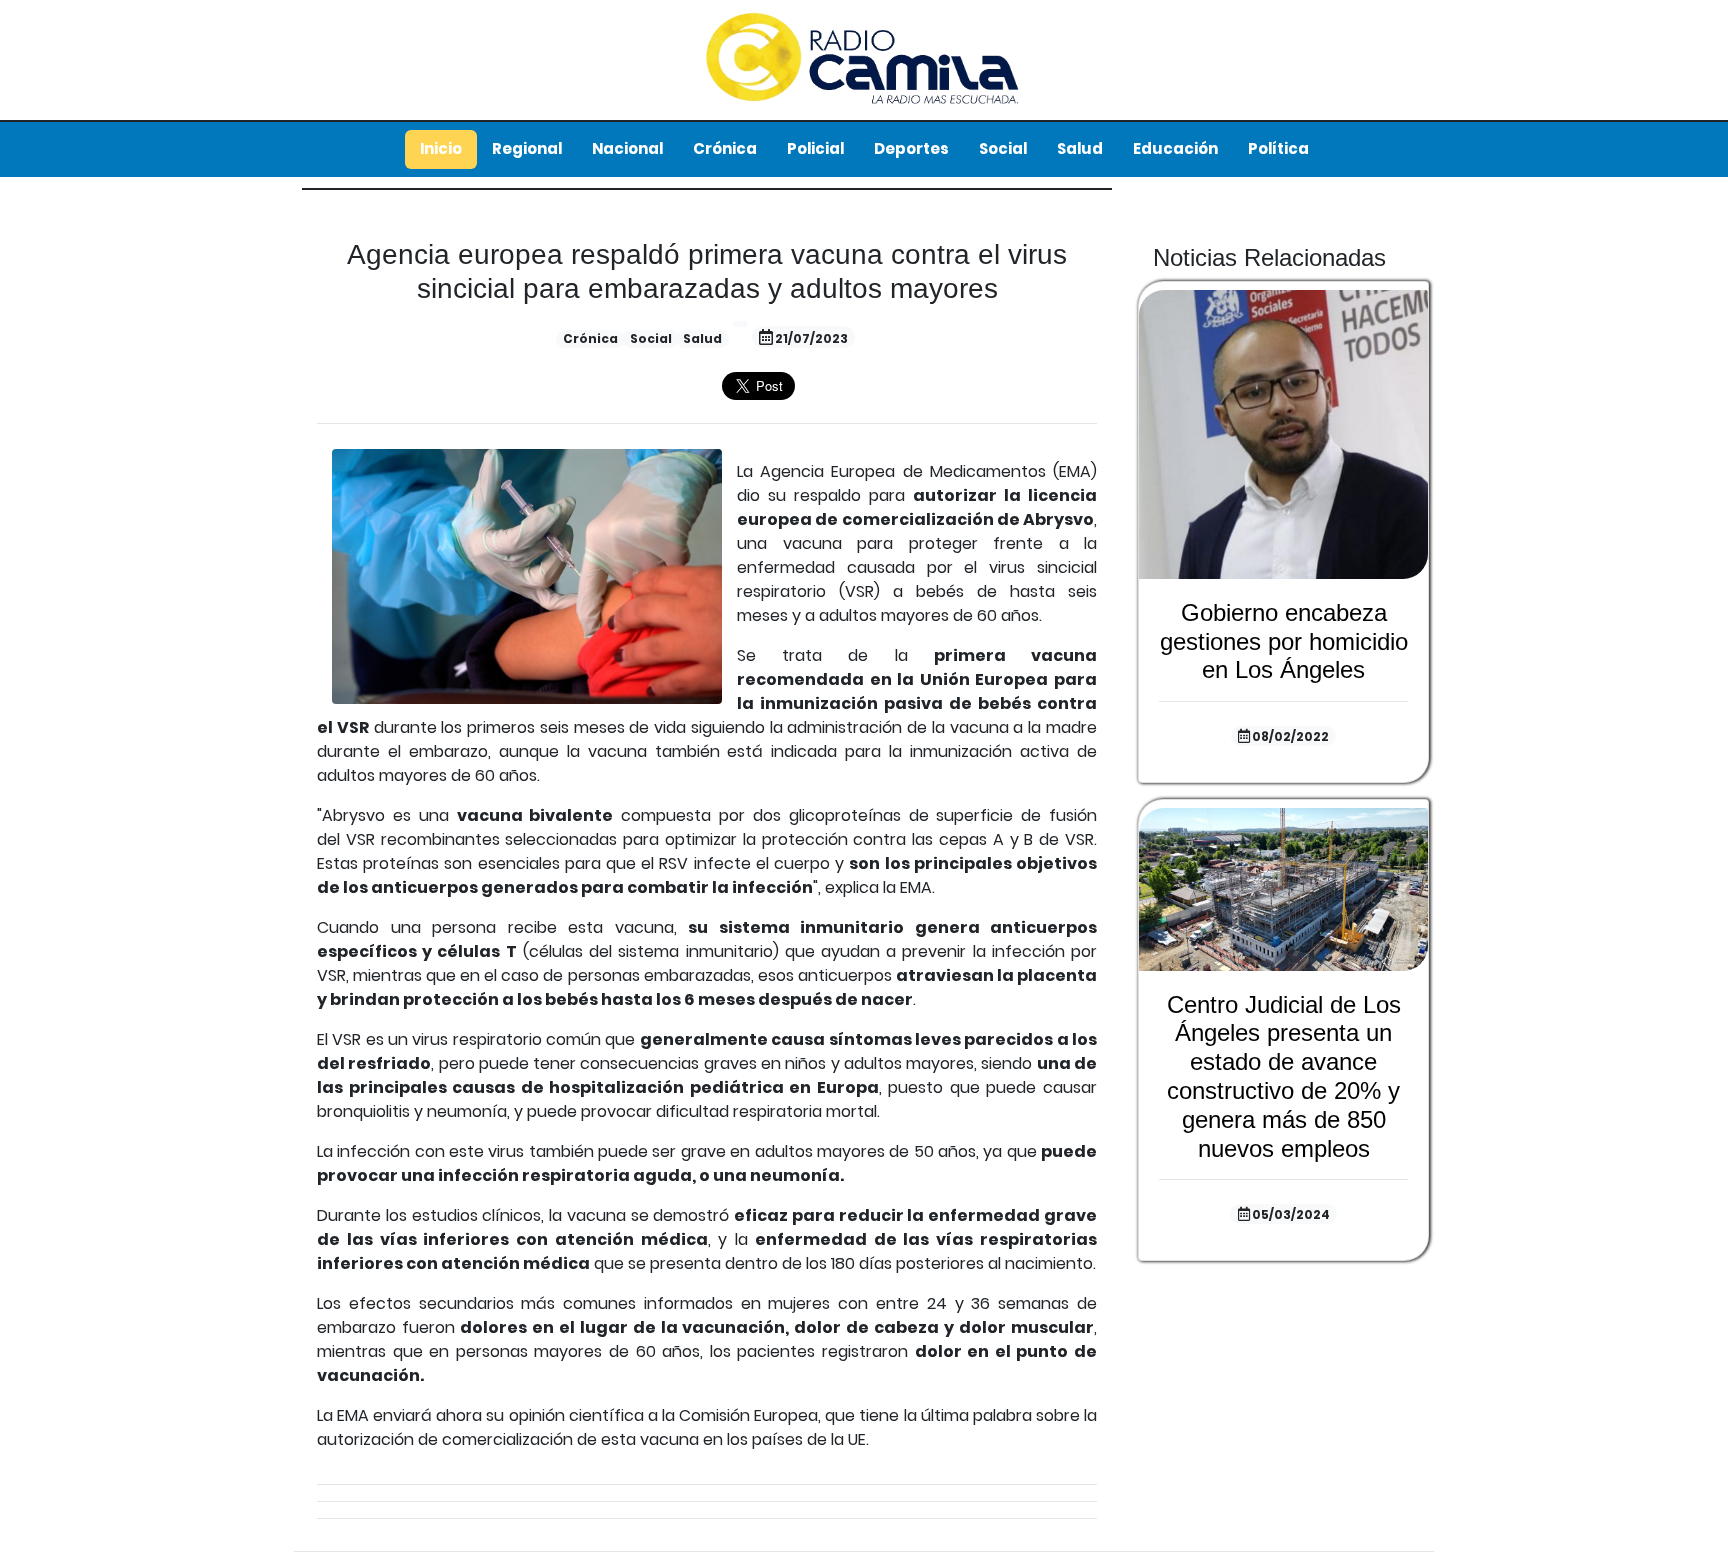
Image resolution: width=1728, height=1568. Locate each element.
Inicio (441, 148)
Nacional (627, 148)
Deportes (911, 148)
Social (1003, 148)
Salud (1080, 148)
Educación (1175, 148)
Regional (527, 148)
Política (1278, 148)
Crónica (725, 148)
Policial (815, 148)
